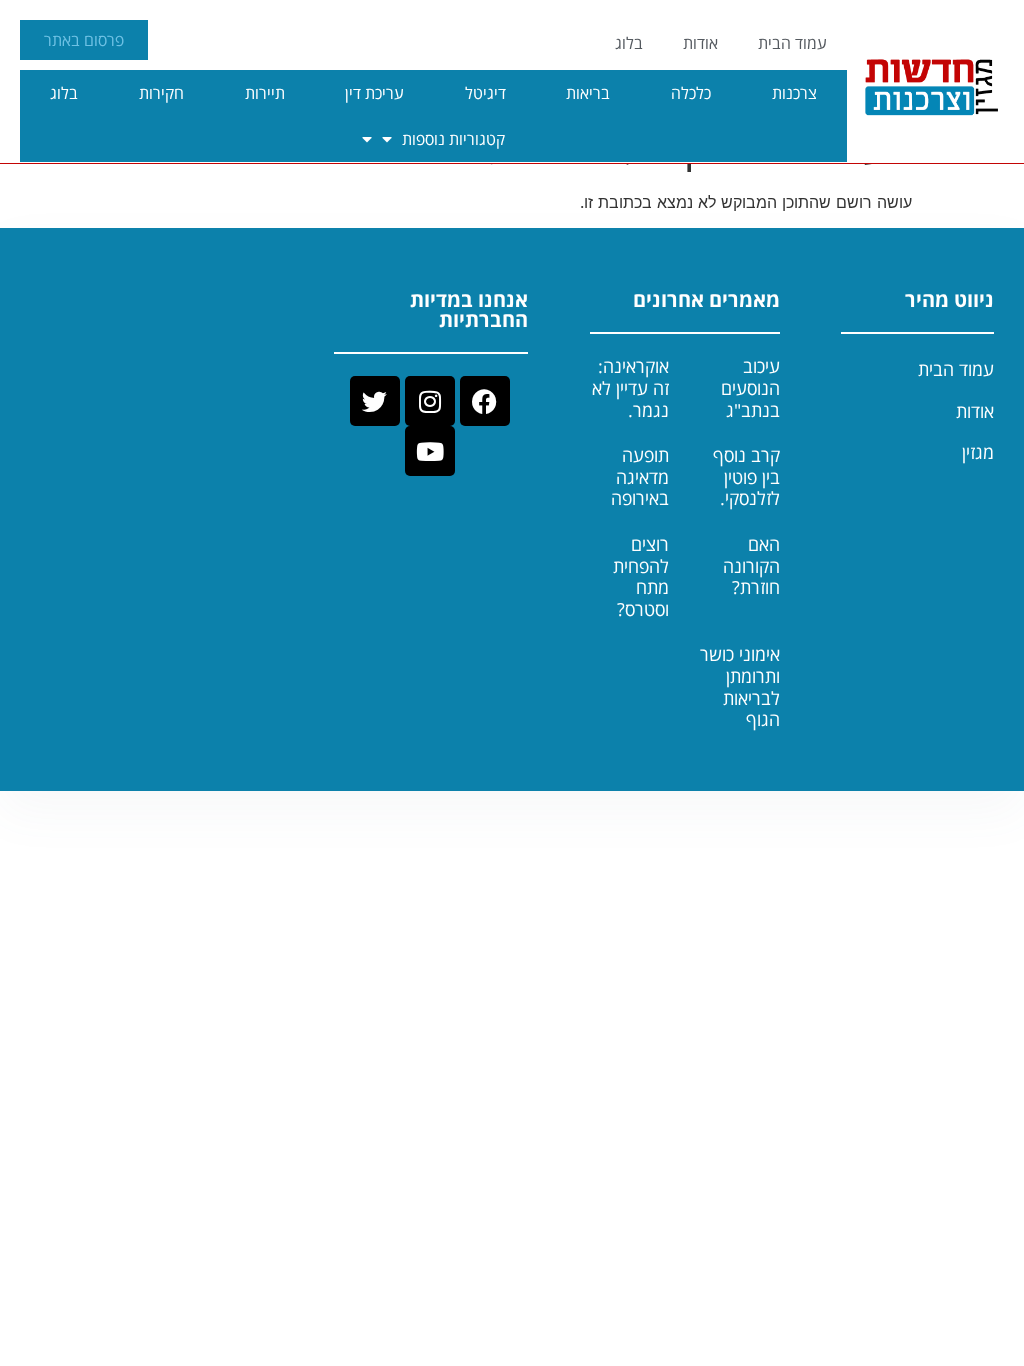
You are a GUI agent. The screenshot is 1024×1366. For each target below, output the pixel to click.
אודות (700, 43)
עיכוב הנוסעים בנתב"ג (750, 387)
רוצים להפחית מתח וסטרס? (641, 576)
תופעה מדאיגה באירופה (640, 476)
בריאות (588, 93)
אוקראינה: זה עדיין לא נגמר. (630, 387)
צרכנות (794, 93)
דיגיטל (485, 93)
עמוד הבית (792, 43)
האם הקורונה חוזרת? (751, 565)
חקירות (161, 93)
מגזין (978, 452)
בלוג (629, 43)
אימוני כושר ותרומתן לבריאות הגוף (740, 686)
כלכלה (691, 93)
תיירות (265, 93)
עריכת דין (374, 93)
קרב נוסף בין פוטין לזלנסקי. (746, 476)
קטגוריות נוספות (453, 139)
